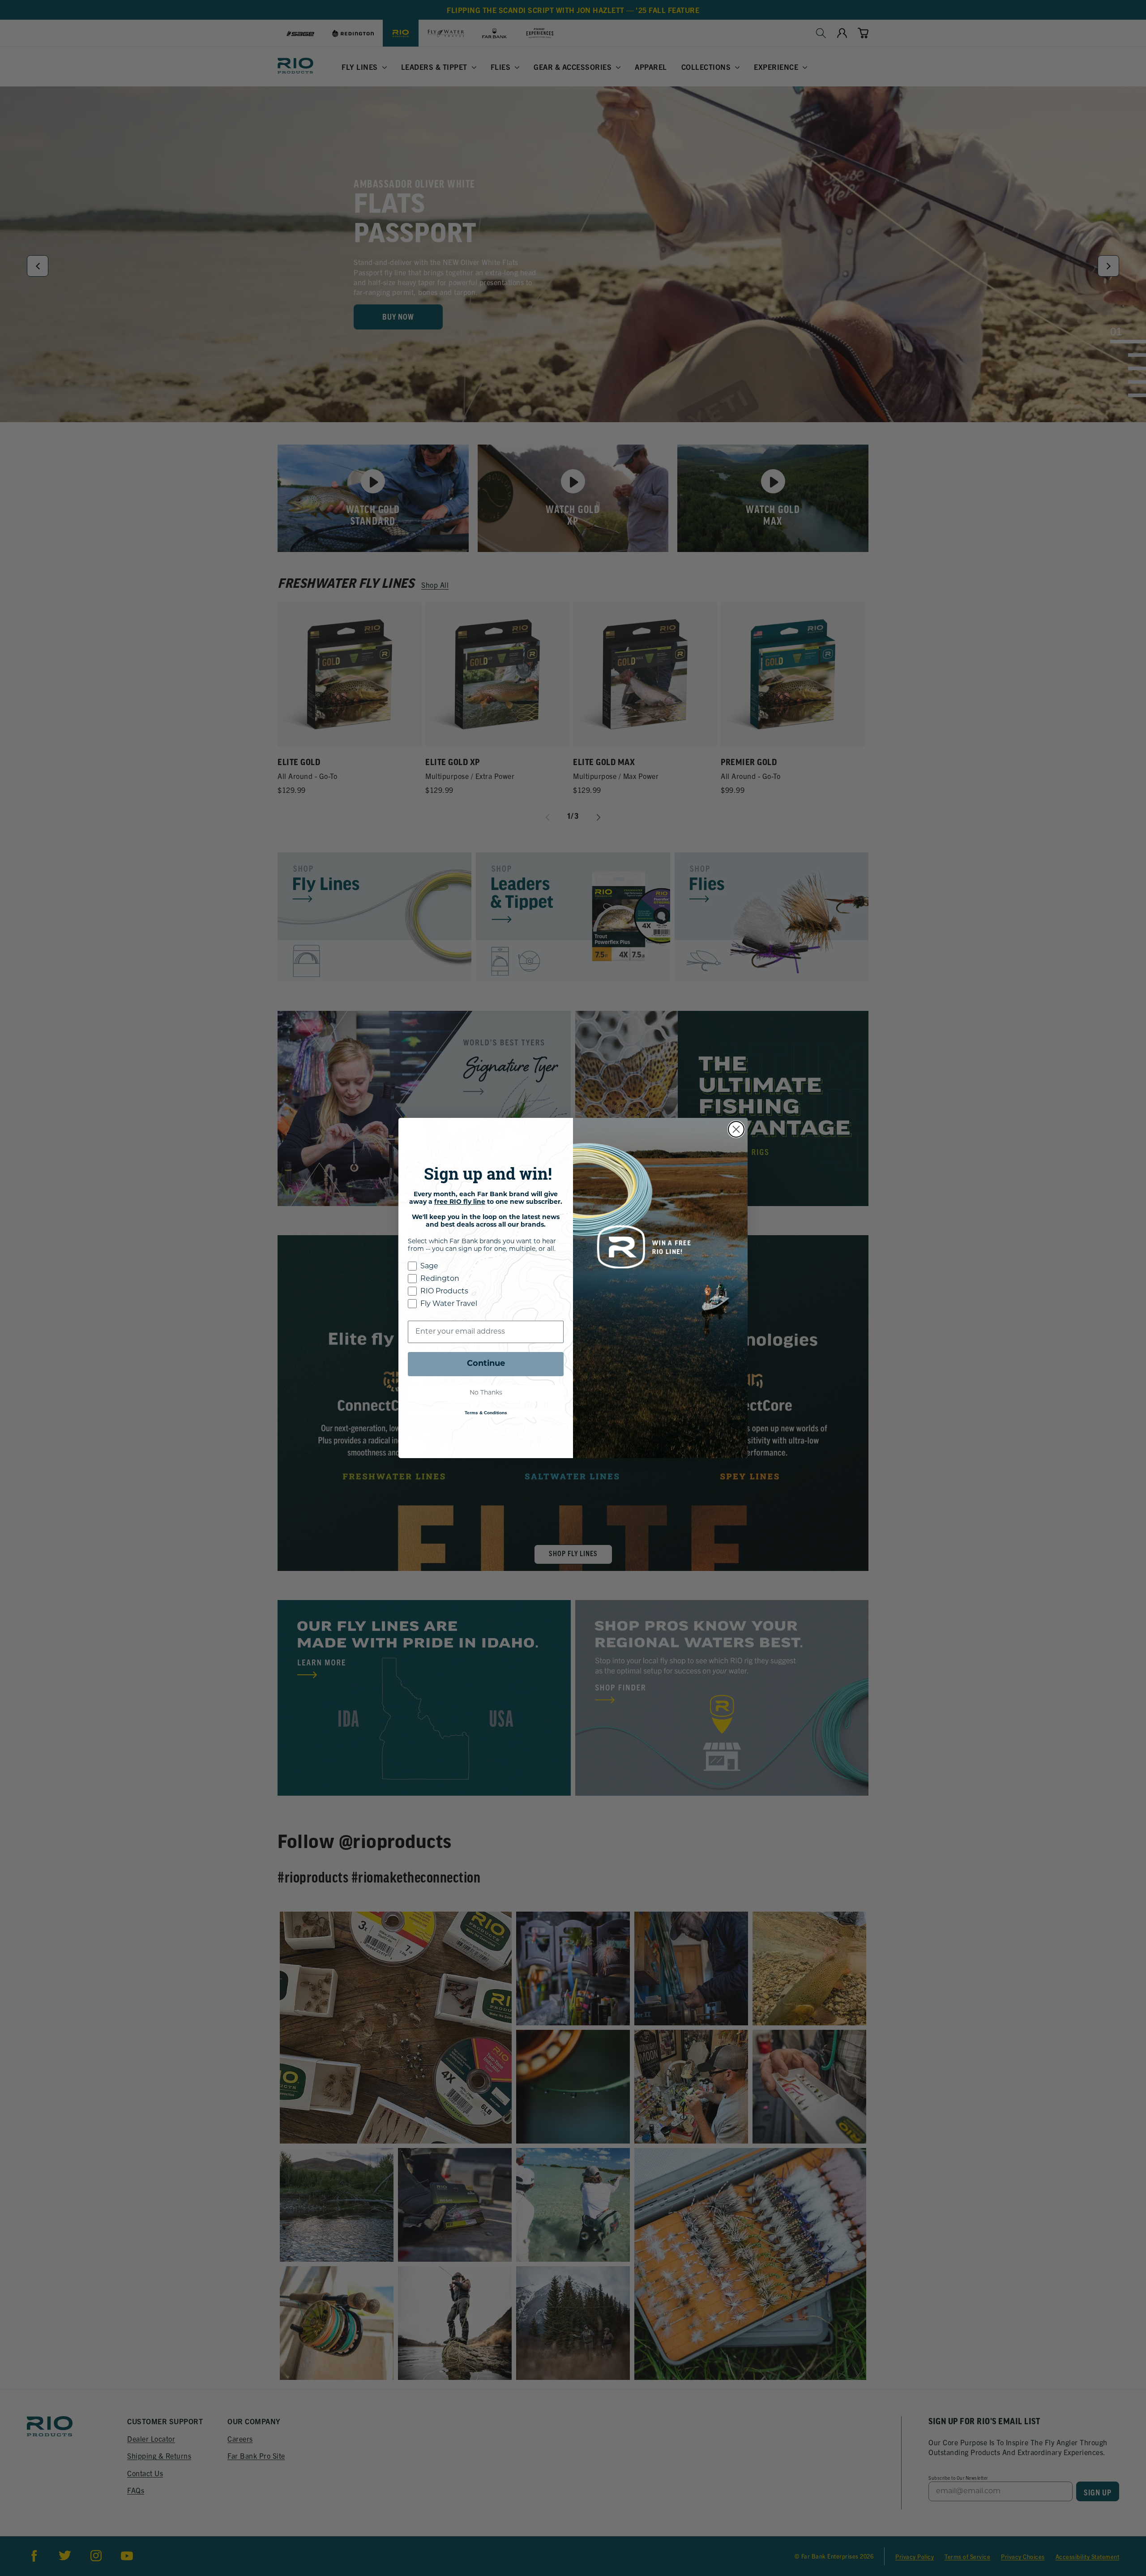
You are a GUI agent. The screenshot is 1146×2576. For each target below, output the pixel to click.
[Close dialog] (736, 1129)
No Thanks (486, 1393)
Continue (486, 1364)
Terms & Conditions (486, 1413)
